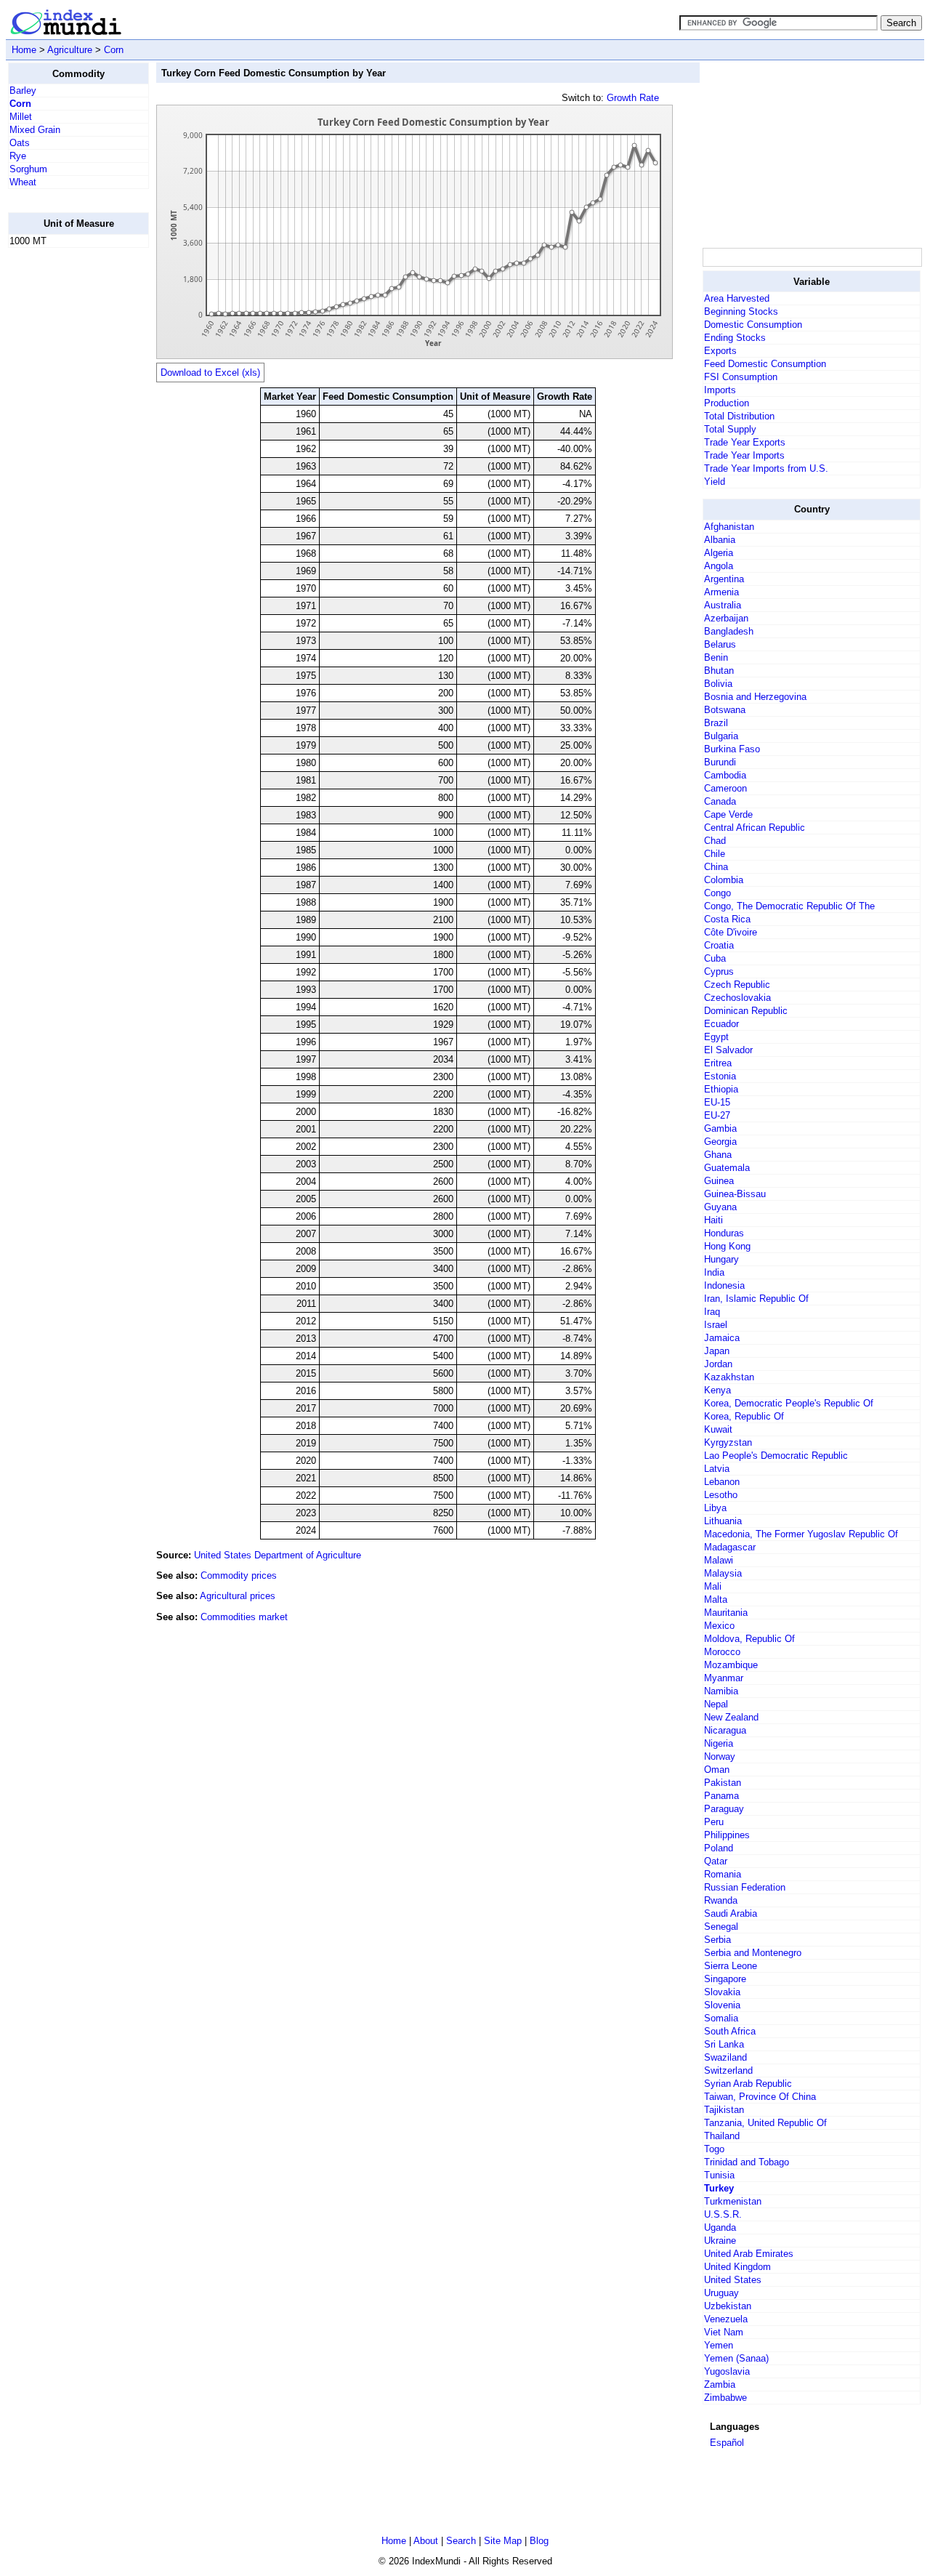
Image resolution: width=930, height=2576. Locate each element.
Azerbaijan (726, 618)
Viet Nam (724, 2332)
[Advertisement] (66, 478)
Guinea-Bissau (735, 1194)
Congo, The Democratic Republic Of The (789, 906)
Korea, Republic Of (744, 1416)
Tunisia (719, 2175)
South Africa (730, 2031)
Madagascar (730, 1547)
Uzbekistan (728, 2306)
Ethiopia (721, 1089)
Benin (716, 657)
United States (733, 2280)
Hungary (721, 1259)
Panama (721, 1796)
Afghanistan (729, 527)
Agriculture (70, 50)
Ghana (718, 1155)
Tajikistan (724, 2110)
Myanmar (724, 1678)
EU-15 (717, 1102)
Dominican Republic (746, 1011)
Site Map (503, 2541)
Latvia (717, 1469)
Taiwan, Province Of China (760, 2097)
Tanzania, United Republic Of (765, 2123)
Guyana (720, 1207)
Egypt (716, 1037)
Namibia (721, 1691)
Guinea (719, 1181)
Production (727, 403)
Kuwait (718, 1429)
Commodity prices (239, 1575)
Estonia (720, 1076)
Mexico (719, 1626)
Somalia (721, 2018)
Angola (719, 566)
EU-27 (717, 1115)
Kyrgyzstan (728, 1442)
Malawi (719, 1560)
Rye (18, 156)
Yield (715, 482)
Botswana (725, 710)
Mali (713, 1586)
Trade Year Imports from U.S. (766, 468)
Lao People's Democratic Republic (776, 1456)
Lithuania (723, 1521)
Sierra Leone (731, 1966)
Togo (714, 2149)
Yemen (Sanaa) (736, 2358)
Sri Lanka (724, 2044)
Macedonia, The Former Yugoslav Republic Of (801, 1534)
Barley (23, 90)
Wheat (23, 182)
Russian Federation (745, 1887)
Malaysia (723, 1573)
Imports (720, 390)
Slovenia (722, 2005)
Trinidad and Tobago (747, 2162)
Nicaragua (725, 1730)
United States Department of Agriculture (278, 1555)
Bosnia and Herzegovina (755, 697)
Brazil (716, 723)
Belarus (720, 644)
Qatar (716, 1861)
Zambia (720, 2384)
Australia (723, 605)
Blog (539, 2541)
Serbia (717, 1940)
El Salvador (728, 1050)
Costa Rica (727, 919)
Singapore (725, 1979)
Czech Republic (737, 985)
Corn (114, 50)
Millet (21, 117)
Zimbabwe (725, 2398)
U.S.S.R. (723, 2214)
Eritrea (718, 1063)
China (716, 867)
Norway (720, 1756)
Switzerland (728, 2070)
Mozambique (731, 1665)
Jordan (718, 1364)
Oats (20, 143)
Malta (716, 1599)
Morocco (722, 1652)
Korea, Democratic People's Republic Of (789, 1403)
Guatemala (727, 1168)
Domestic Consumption (753, 325)
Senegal (721, 1927)
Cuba (715, 958)
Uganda (720, 2227)
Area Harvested (737, 298)
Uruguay (721, 2293)
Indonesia (724, 1285)
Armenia (721, 592)
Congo (717, 893)
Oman (717, 1770)
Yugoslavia (727, 2371)
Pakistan (723, 1783)
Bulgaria (721, 736)
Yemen (719, 2345)
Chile (715, 854)
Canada (720, 801)
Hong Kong (727, 1246)
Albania (720, 540)
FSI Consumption (741, 377)
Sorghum (28, 169)
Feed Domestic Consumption (765, 364)
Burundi (720, 762)
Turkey (719, 2188)
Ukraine (720, 2241)
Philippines (727, 1835)
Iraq (712, 1312)
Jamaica (722, 1338)
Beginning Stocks (741, 311)
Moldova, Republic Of (749, 1639)
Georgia (720, 1142)
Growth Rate (633, 98)
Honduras (724, 1233)
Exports (720, 351)
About (426, 2541)
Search (461, 2541)
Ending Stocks (735, 338)
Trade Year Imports (744, 455)
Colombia (724, 880)
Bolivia (718, 684)
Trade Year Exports (745, 442)
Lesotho (721, 1495)
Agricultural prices (238, 1596)
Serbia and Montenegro (753, 1953)
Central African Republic (755, 828)
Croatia (719, 945)
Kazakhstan (729, 1377)
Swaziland (725, 2057)
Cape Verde (728, 814)
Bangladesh (729, 631)
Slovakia (722, 1992)
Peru (714, 1822)
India (714, 1272)
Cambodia (725, 775)
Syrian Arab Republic (748, 2084)
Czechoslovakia (737, 998)
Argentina (724, 579)
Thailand (722, 2136)
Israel (716, 1325)
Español (727, 2443)
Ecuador (721, 1024)
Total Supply (730, 429)
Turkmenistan (733, 2201)
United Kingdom (737, 2267)
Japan (717, 1351)
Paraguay (724, 1809)
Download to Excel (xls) (210, 373)
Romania (723, 1874)
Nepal (716, 1704)
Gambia (720, 1128)
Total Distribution (739, 416)
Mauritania (726, 1613)
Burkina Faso (732, 749)
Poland (719, 1848)
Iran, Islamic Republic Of (756, 1299)
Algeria (719, 553)
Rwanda (721, 1900)
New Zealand (731, 1717)
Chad (715, 841)
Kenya (717, 1390)
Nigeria (719, 1743)
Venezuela (726, 2319)
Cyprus (719, 971)
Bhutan (719, 671)
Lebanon (722, 1482)
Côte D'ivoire (731, 932)
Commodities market (244, 1617)
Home (24, 50)
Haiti (713, 1220)
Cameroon (725, 788)
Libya (715, 1508)
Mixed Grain (35, 130)
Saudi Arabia (731, 1913)
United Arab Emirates (749, 2254)
